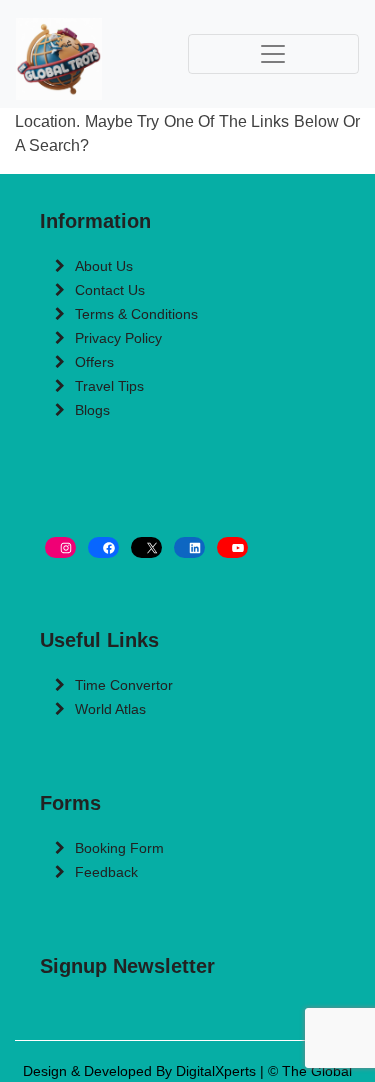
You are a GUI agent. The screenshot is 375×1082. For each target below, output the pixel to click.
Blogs (92, 410)
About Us (104, 266)
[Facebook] (103, 547)
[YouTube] (232, 547)
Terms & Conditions (136, 314)
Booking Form (119, 848)
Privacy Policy (118, 338)
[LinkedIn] (189, 547)
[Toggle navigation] (274, 54)
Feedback (106, 872)
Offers (94, 362)
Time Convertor (124, 685)
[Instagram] (60, 547)
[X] (146, 547)
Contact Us (110, 290)
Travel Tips (109, 386)
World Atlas (110, 709)
